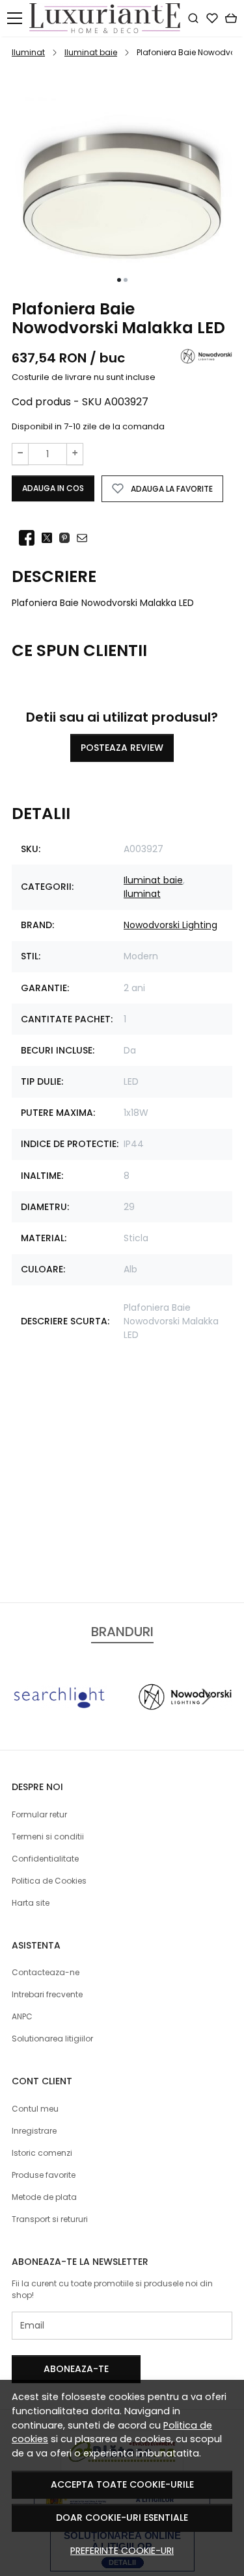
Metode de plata (44, 2197)
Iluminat (28, 52)
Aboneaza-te (76, 2369)
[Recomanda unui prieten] (86, 538)
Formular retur (39, 1814)
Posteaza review (122, 748)
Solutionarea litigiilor (52, 2039)
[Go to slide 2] (126, 280)
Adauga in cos (53, 488)
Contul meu (35, 2109)
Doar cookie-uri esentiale (122, 2518)
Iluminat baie (91, 52)
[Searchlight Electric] (59, 1721)
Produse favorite (44, 2175)
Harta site (31, 1903)
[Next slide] (206, 1697)
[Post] (50, 538)
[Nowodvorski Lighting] (185, 1721)
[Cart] (231, 18)
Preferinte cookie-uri (122, 2551)
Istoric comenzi (42, 2153)
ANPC (22, 2016)
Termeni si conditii (48, 1837)
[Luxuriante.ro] (108, 18)
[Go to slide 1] (119, 280)
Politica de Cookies (49, 1881)
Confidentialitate (45, 1859)
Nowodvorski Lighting (170, 925)
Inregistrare (34, 2131)
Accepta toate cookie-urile (122, 2484)
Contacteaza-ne (46, 1972)
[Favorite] (212, 18)
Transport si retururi (50, 2219)
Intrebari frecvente (47, 1994)
